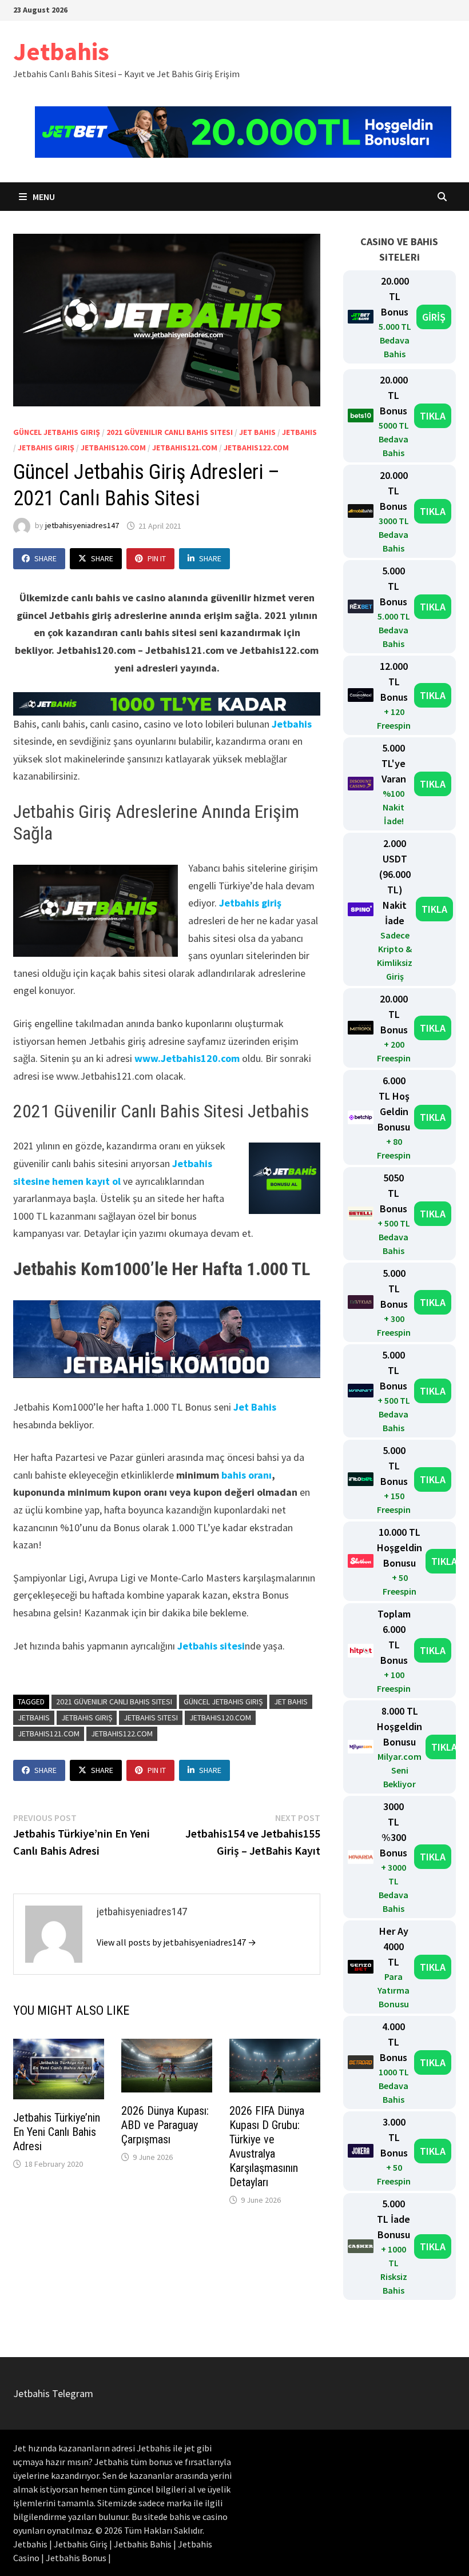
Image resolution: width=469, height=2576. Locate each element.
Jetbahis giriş (250, 903)
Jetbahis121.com (185, 448)
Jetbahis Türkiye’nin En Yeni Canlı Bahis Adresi (57, 2132)
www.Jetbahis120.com (187, 1058)
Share (45, 558)
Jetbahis (61, 51)
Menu (43, 197)
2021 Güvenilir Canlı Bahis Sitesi (170, 432)
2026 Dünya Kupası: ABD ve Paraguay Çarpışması (165, 2125)
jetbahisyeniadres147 (82, 526)
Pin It (157, 558)
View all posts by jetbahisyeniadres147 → (176, 1942)
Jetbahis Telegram (53, 2393)
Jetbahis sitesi (211, 1646)
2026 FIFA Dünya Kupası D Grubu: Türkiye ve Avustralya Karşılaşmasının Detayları (267, 2146)
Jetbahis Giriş (46, 448)
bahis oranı (247, 1475)
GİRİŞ (434, 317)
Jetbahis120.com (113, 448)
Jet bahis (257, 432)
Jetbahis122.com (256, 448)
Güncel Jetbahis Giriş (57, 432)
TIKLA (433, 416)
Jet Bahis (255, 1407)
